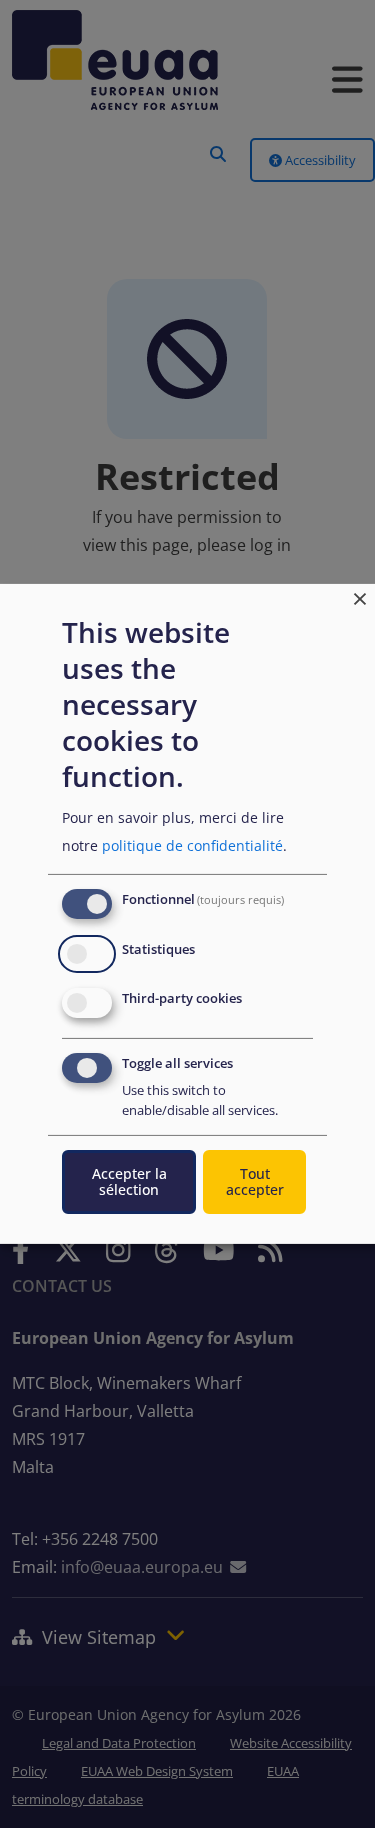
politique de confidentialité (192, 845)
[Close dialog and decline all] (360, 596)
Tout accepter (255, 1181)
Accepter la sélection (129, 1181)
